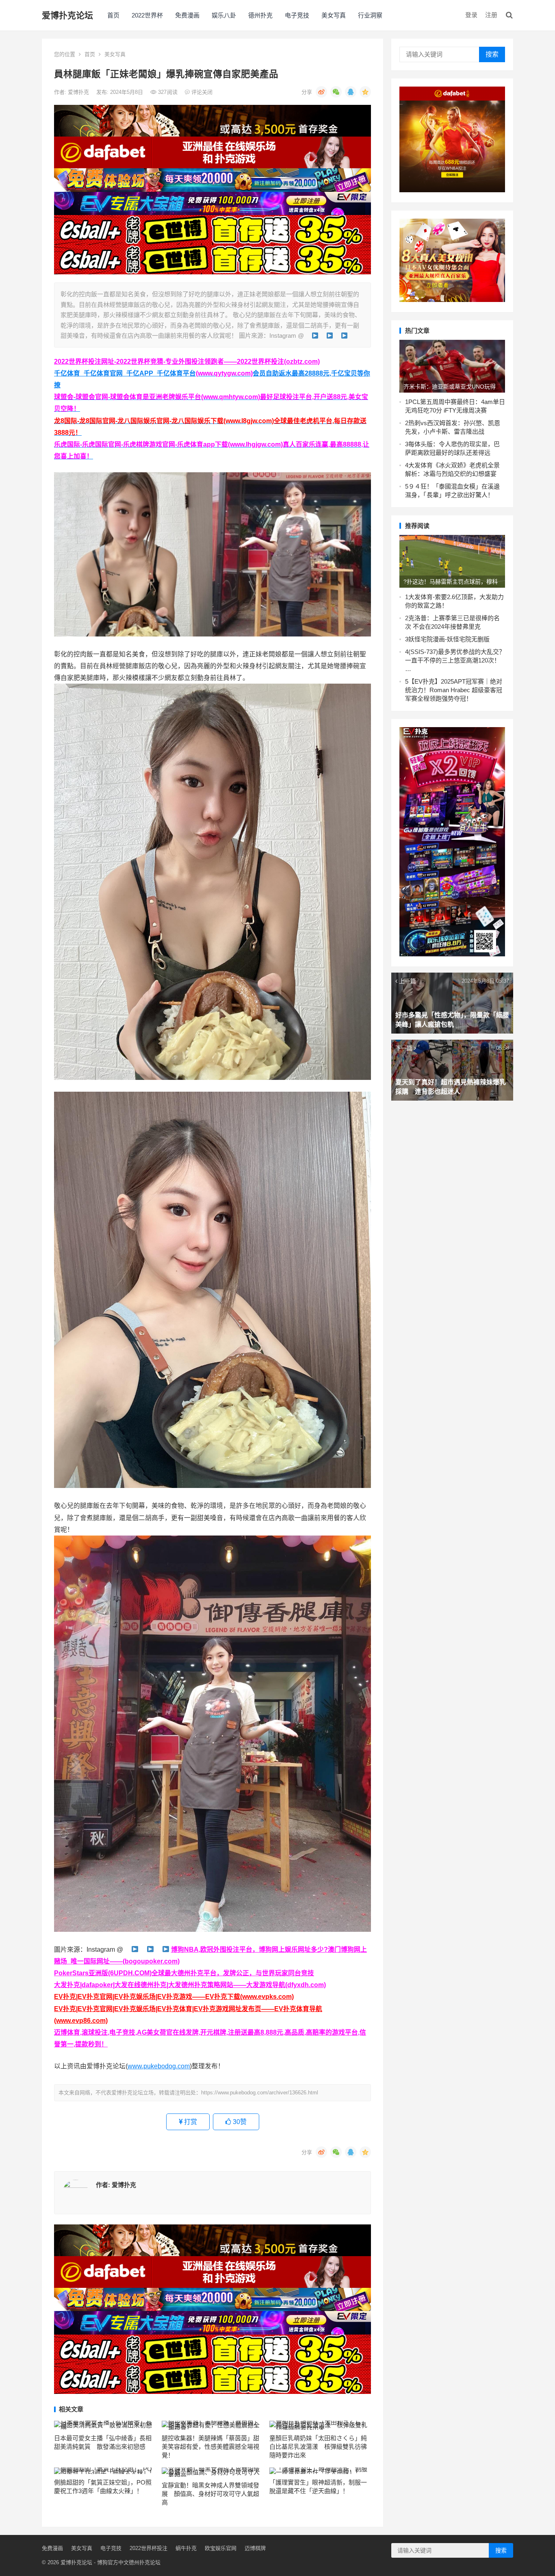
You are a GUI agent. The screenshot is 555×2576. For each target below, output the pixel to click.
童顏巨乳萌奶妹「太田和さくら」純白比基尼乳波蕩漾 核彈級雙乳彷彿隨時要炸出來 (318, 2447)
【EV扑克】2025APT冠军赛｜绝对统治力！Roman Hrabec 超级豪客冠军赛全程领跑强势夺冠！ (454, 690)
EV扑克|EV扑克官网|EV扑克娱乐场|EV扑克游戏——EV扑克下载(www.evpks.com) (174, 1997)
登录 (471, 15)
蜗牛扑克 (186, 2548)
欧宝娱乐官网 (221, 2548)
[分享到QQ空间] (365, 92)
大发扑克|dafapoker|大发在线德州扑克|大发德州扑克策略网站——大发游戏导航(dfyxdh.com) (190, 1985)
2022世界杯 (147, 15)
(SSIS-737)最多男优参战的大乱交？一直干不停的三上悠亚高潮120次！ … (455, 660)
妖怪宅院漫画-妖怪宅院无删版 (449, 639)
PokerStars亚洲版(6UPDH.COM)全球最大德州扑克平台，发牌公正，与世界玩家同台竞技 (184, 1973)
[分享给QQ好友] (351, 92)
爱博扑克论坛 (67, 15)
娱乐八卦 (224, 15)
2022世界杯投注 (149, 2548)
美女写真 (334, 15)
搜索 (492, 54)
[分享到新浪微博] (321, 92)
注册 (491, 15)
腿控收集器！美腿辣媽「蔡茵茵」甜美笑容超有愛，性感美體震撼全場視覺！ (210, 2447)
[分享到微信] (336, 92)
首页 (113, 15)
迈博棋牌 (255, 2548)
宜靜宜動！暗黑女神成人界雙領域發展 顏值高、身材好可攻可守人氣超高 (210, 2494)
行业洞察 (370, 15)
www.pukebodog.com (159, 2066)
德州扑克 (260, 15)
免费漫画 (187, 15)
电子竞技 (297, 15)
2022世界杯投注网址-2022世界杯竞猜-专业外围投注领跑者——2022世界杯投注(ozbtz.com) (187, 362)
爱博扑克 (79, 92)
